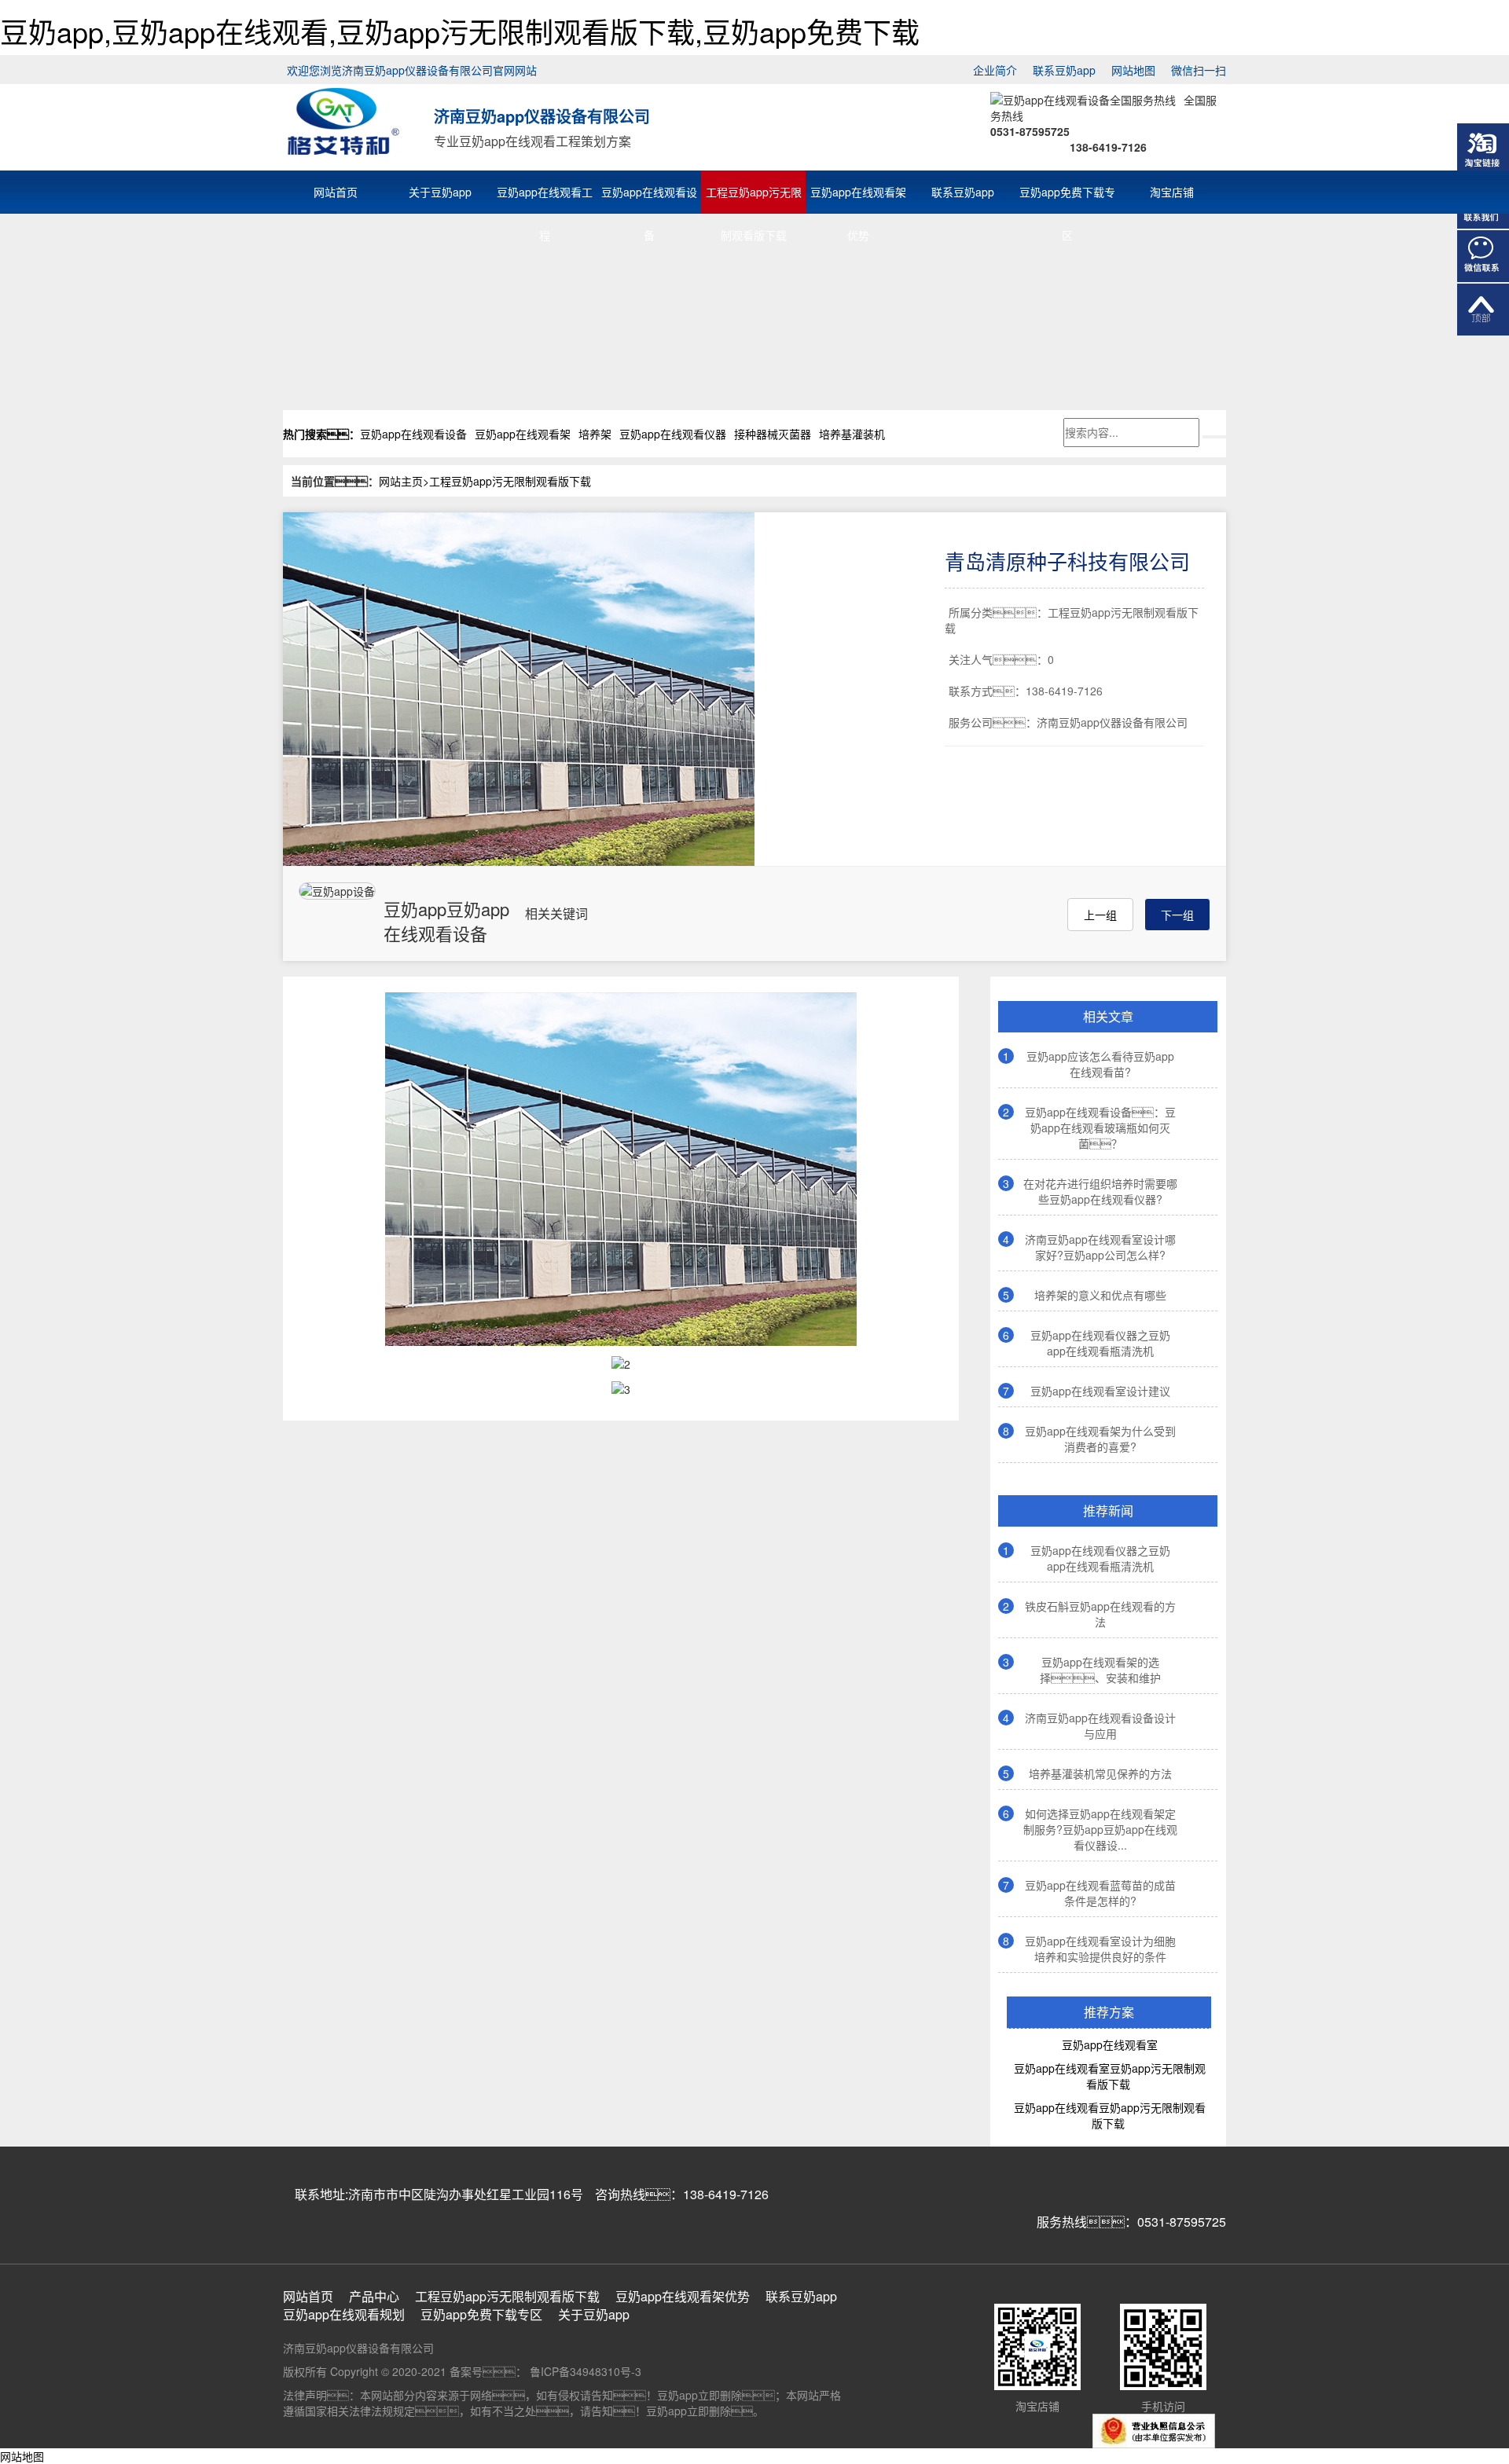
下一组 (1177, 915)
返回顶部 (1483, 310)
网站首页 (336, 192)
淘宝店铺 (1172, 192)
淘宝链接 (1483, 149)
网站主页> (404, 481)
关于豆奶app (440, 192)
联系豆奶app (1064, 70)
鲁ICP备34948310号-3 (584, 2371)
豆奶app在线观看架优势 (858, 195)
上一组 (1100, 915)
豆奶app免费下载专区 (1067, 195)
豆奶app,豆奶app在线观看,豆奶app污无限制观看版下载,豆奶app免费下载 (460, 31)
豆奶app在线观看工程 (545, 195)
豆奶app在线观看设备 (649, 195)
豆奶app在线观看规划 (344, 2315)
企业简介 (995, 70)
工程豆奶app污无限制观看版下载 (754, 195)
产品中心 (374, 2297)
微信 (1483, 256)
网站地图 (1133, 70)
